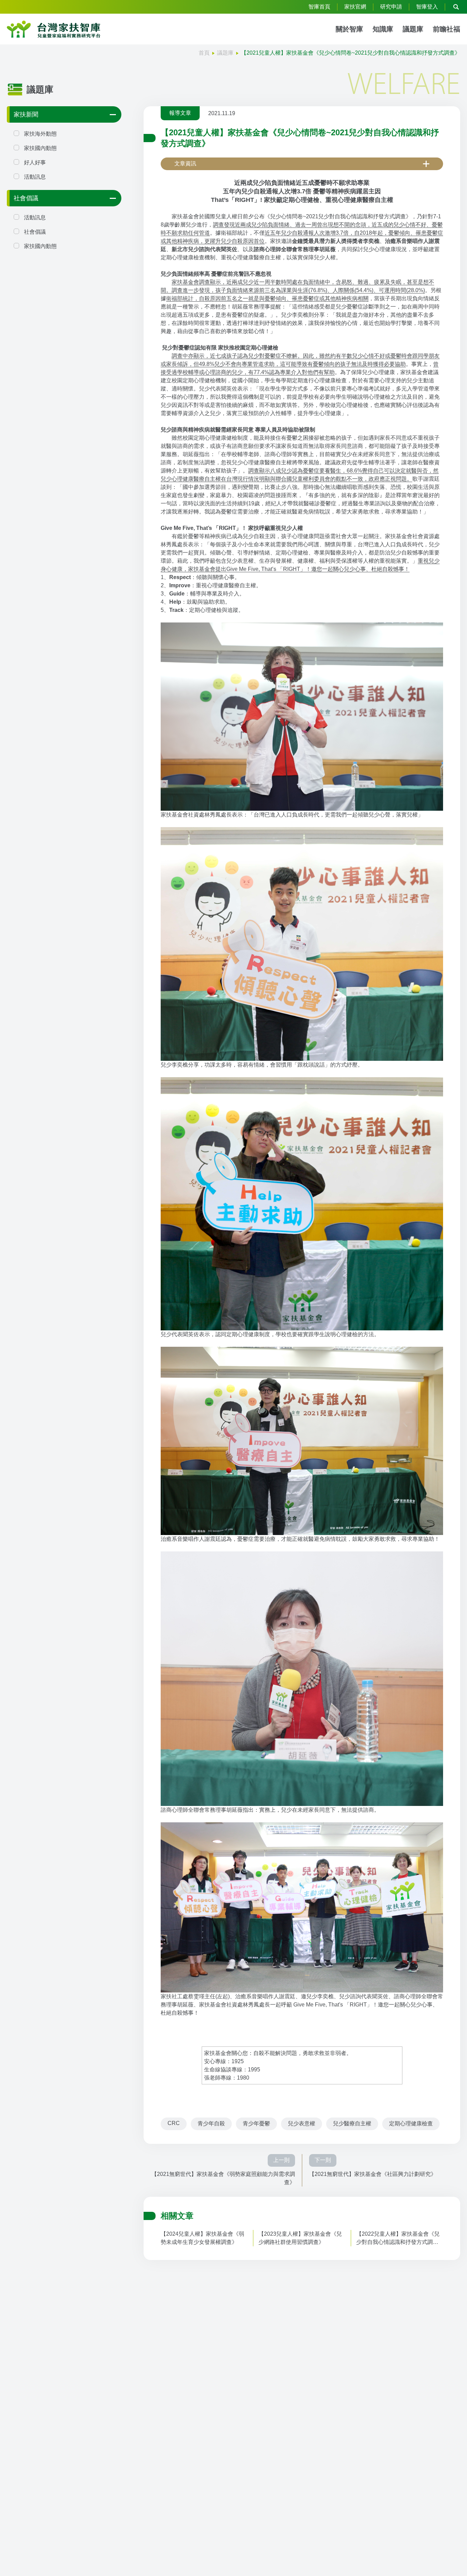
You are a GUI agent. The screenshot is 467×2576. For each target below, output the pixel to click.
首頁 (204, 53)
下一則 (323, 2160)
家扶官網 (355, 7)
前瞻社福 (446, 29)
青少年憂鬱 (256, 2123)
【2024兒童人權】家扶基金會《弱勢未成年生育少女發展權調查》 (202, 2238)
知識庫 (383, 29)
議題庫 (413, 29)
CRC (174, 2123)
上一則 (281, 2160)
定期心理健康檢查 (411, 2123)
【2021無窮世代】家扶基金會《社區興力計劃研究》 (373, 2174)
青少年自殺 (211, 2123)
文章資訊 (185, 163)
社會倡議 (26, 198)
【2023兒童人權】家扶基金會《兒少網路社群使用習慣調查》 (300, 2238)
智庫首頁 (319, 7)
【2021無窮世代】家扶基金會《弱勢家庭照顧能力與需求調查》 (223, 2178)
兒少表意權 (302, 2123)
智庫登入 (427, 7)
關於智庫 (349, 29)
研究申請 (391, 7)
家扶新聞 (26, 114)
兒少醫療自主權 (352, 2123)
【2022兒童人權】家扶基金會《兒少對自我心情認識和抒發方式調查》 (398, 2239)
